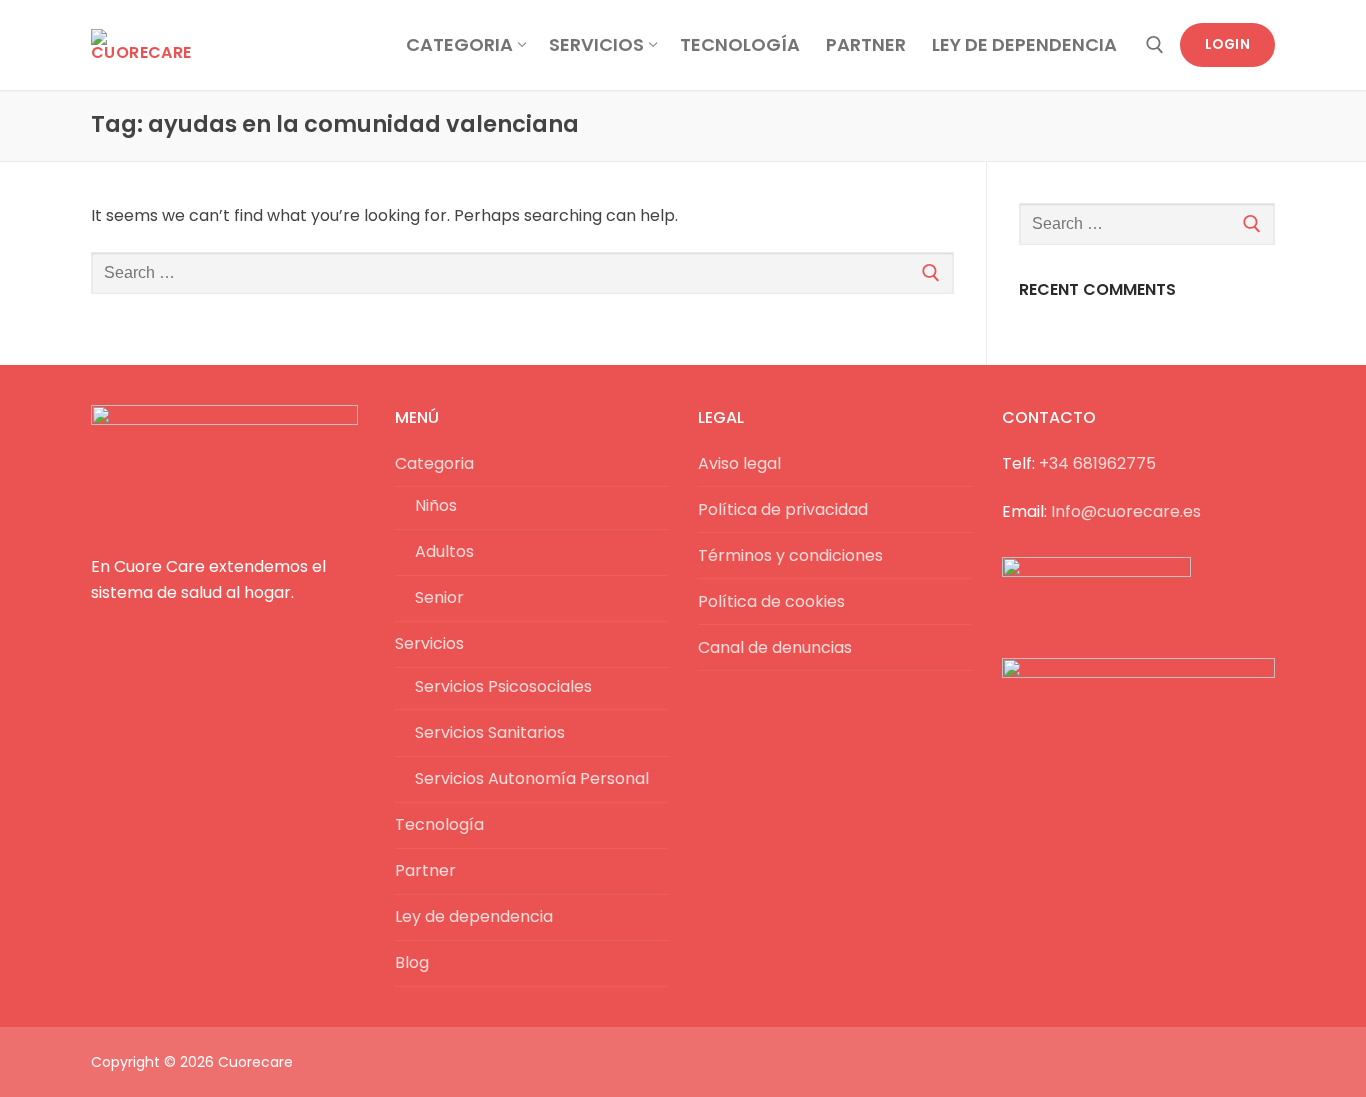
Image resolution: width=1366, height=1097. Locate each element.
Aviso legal (739, 463)
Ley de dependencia (474, 916)
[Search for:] (522, 273)
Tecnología (439, 824)
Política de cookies (771, 601)
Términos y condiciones (790, 555)
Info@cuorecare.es (1126, 511)
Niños (436, 505)
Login (1228, 44)
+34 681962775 (1097, 463)
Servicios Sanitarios (490, 732)
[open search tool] (1155, 45)
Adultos (444, 551)
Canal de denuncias (775, 647)
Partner (425, 870)
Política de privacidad (783, 509)
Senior (439, 597)
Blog (412, 962)
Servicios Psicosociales (503, 686)
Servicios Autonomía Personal (532, 778)
